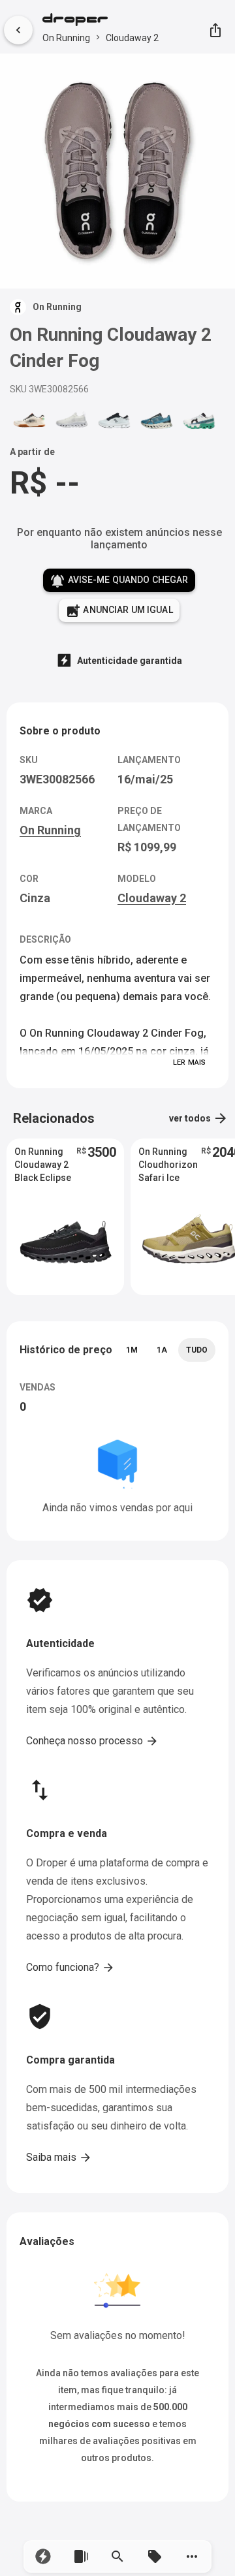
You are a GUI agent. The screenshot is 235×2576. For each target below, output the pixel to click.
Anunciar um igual (119, 611)
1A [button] (162, 1350)
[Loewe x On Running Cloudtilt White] (72, 420)
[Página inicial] (101, 21)
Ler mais (189, 1062)
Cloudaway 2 (132, 38)
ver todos (199, 1118)
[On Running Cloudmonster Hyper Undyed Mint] (199, 420)
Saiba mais (59, 2158)
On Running (66, 38)
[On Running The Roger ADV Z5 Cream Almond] (29, 420)
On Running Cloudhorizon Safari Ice (168, 1165)
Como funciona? (70, 1968)
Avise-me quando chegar (119, 581)
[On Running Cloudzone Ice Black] (114, 420)
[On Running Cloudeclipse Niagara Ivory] (157, 420)
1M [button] (132, 1350)
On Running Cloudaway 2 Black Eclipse (43, 1165)
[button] (43, 2556)
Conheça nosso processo (92, 1741)
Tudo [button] (197, 1350)
